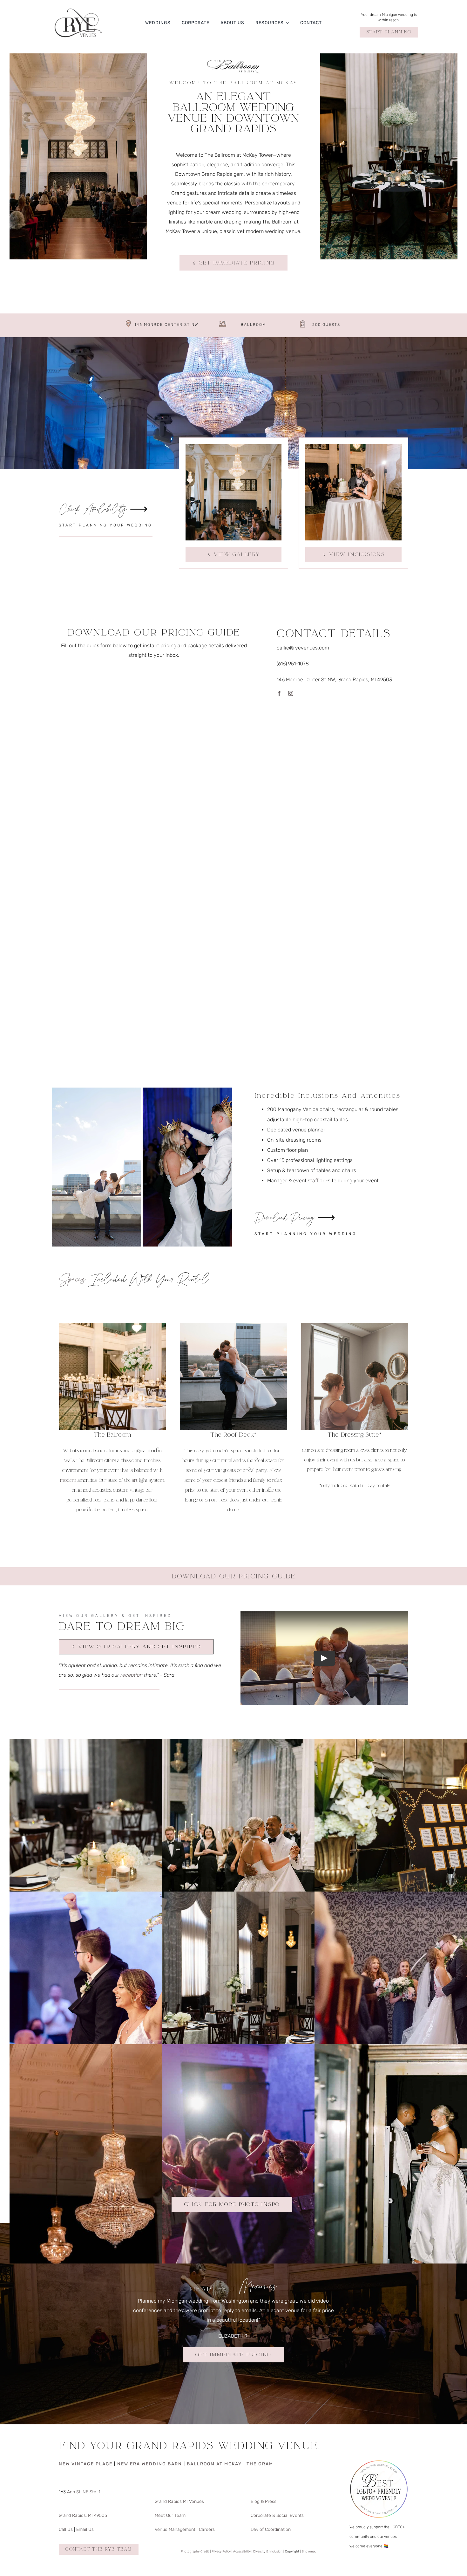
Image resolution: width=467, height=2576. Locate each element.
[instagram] (291, 693)
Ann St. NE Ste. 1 (83, 2492)
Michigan (177, 2301)
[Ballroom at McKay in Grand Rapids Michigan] (119, 1744)
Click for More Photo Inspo (232, 2204)
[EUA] (119, 2049)
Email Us (85, 2529)
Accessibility (242, 2552)
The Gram (260, 2464)
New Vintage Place (86, 2464)
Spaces (72, 1281)
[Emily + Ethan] (272, 2049)
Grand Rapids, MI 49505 (83, 2515)
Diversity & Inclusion (268, 2552)
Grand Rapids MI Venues (179, 2501)
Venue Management (175, 2529)
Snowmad (309, 2552)
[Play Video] (324, 1658)
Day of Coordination (271, 2529)
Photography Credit (195, 2552)
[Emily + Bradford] (272, 1744)
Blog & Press (264, 2501)
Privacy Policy (221, 2552)
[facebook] (279, 693)
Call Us (66, 2529)
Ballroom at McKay (214, 2464)
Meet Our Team (170, 2515)
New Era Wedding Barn (150, 2464)
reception (132, 1675)
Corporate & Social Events (277, 2515)
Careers (207, 2529)
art (135, 1480)
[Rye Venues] (78, 7)
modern (68, 1480)
